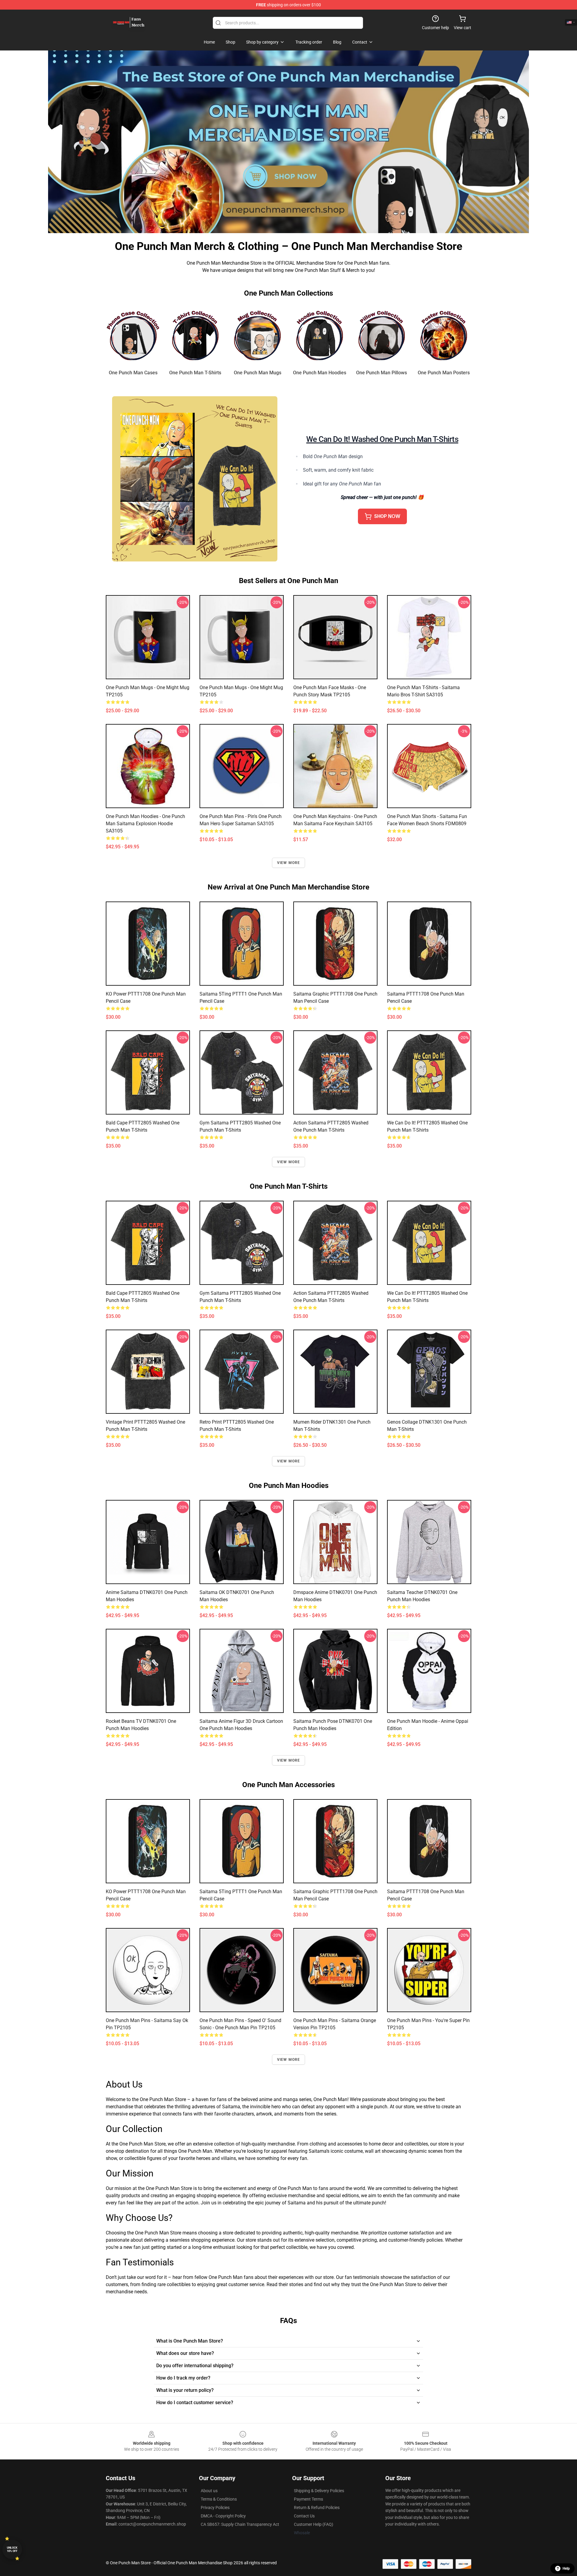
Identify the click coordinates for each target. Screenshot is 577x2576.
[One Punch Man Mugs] (257, 335)
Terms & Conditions (219, 2499)
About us (209, 2491)
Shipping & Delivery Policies (319, 2491)
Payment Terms (308, 2499)
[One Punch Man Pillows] (382, 335)
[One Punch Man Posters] (444, 335)
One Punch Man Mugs (258, 373)
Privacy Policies (215, 2508)
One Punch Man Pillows (382, 373)
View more (289, 863)
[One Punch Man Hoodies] (320, 335)
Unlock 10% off (12, 2549)
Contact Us (304, 2516)
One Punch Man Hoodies (320, 373)
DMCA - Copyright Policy (223, 2516)
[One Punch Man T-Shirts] (195, 335)
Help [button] (566, 2568)
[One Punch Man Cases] (133, 335)
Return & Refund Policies (317, 2508)
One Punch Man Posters (444, 373)
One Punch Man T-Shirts (195, 373)
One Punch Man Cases (133, 373)
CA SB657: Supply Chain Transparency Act (240, 2524)
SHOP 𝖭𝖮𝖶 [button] (387, 516)
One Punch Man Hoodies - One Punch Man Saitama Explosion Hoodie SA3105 (145, 824)
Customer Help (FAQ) (314, 2524)
